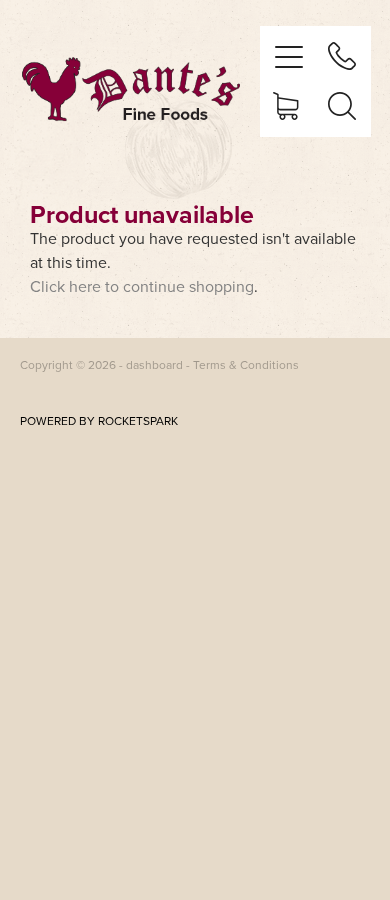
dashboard (154, 364)
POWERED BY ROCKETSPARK (99, 420)
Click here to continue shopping (142, 286)
